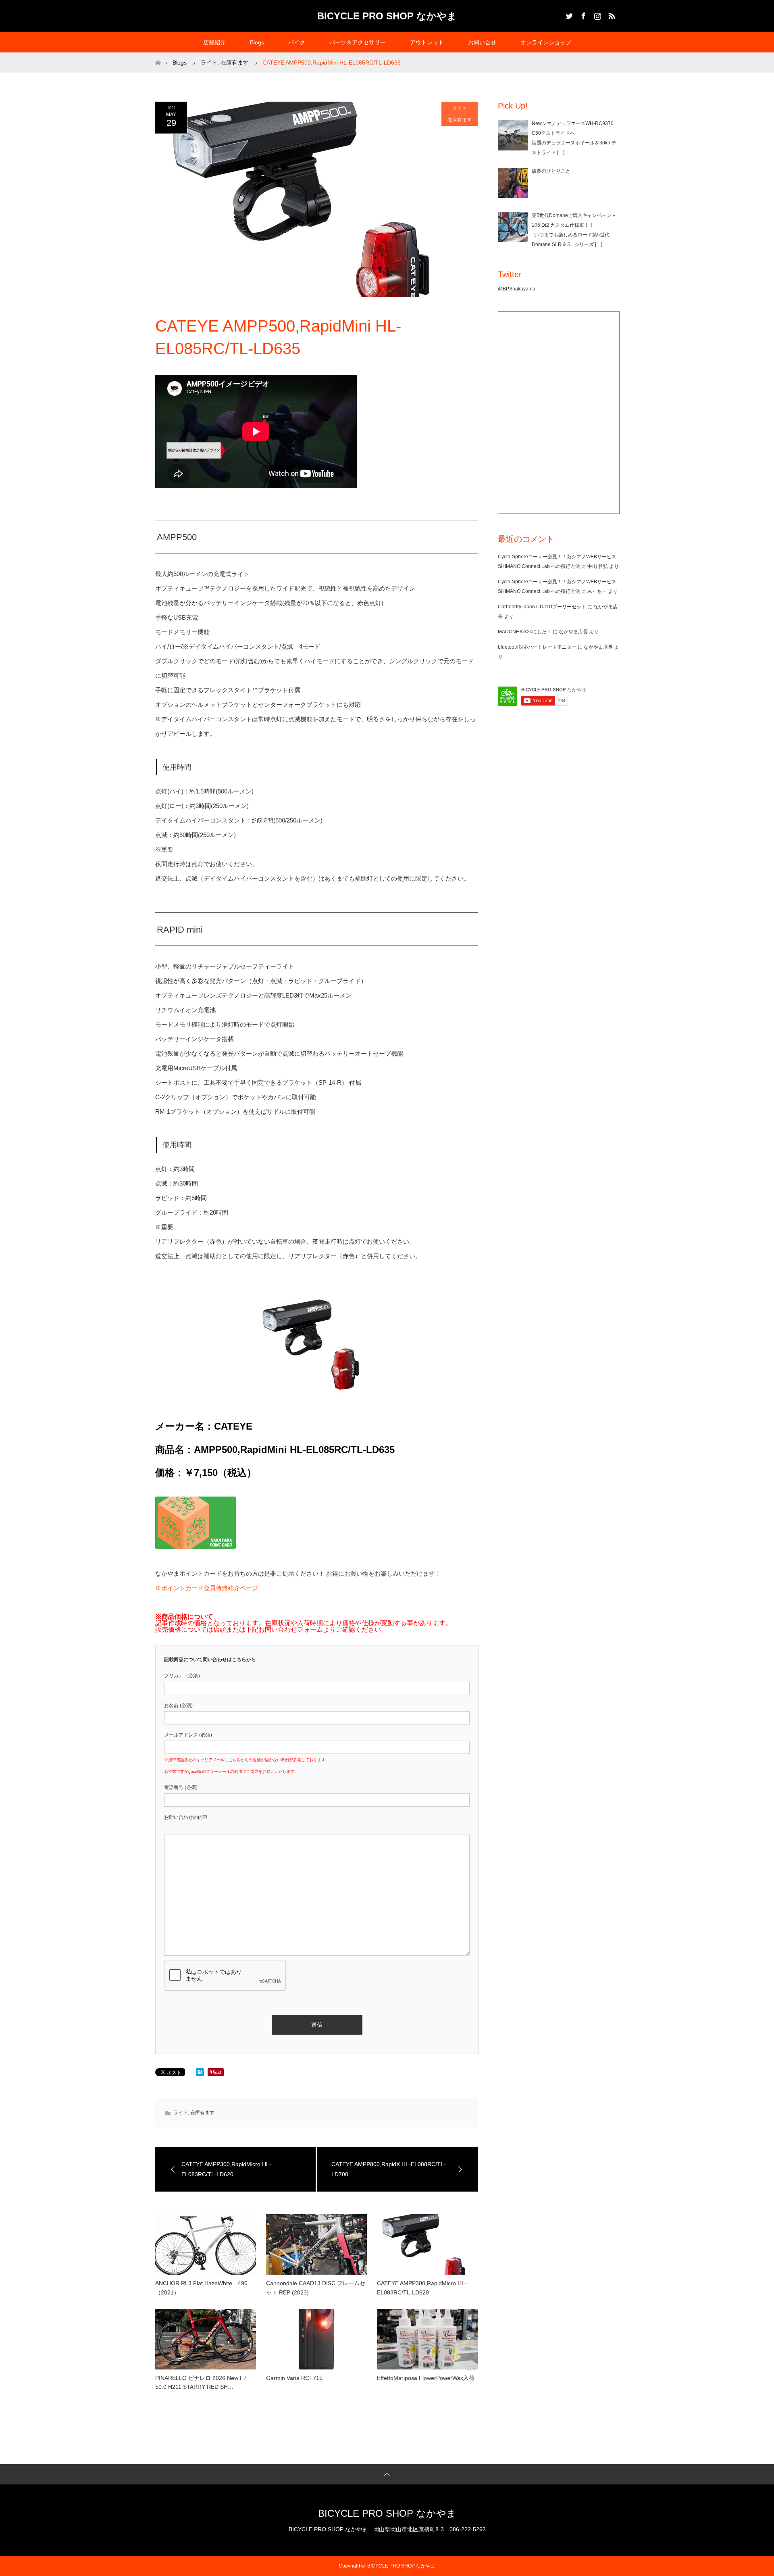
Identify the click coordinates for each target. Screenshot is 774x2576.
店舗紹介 (214, 42)
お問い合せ (482, 42)
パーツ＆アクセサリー (358, 42)
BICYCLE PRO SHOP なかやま (387, 16)
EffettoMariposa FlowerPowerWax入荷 (426, 2378)
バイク (297, 42)
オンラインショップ (546, 42)
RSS (611, 15)
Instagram (597, 15)
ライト (460, 108)
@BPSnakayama (517, 289)
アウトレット (427, 42)
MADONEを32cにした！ (525, 632)
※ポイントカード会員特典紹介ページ (207, 1588)
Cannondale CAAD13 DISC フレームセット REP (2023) (316, 2288)
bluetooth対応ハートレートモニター (537, 647)
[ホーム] (158, 55)
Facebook (583, 15)
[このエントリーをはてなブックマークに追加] (200, 2074)
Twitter (568, 15)
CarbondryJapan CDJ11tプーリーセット (542, 607)
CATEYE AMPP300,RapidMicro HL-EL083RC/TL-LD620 (422, 2288)
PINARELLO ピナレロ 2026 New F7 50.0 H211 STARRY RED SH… (201, 2382)
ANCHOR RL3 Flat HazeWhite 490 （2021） (204, 2288)
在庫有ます (460, 120)
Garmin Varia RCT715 (294, 2378)
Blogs (257, 42)
